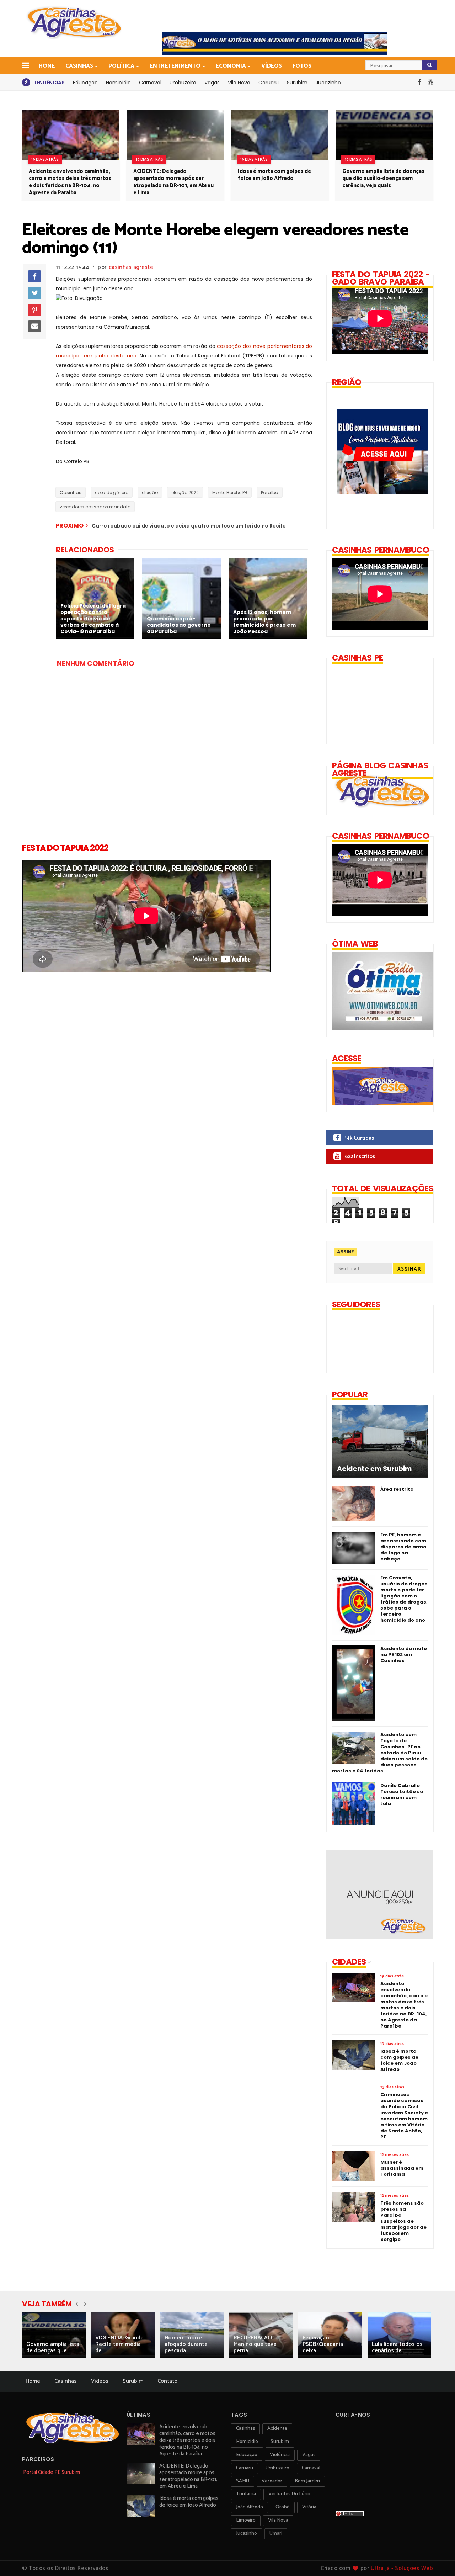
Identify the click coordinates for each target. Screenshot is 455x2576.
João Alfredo (250, 2507)
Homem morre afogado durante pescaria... (186, 2344)
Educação (85, 83)
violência (280, 2455)
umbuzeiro (277, 2468)
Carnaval (150, 83)
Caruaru (269, 83)
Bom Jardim (307, 2481)
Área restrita (397, 1489)
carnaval (311, 2468)
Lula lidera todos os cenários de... (397, 2347)
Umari (276, 2533)
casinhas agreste (131, 267)
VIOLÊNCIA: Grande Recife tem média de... (119, 2344)
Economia (231, 66)
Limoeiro (246, 2520)
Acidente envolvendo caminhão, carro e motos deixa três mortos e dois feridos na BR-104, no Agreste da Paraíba (70, 182)
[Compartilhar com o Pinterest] (34, 310)
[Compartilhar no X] (34, 293)
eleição (150, 492)
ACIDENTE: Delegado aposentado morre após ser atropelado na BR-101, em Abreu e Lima (173, 182)
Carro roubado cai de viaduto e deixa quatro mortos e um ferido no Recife (189, 526)
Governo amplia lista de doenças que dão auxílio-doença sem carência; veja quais (383, 178)
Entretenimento (175, 66)
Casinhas (79, 66)
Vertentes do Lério (289, 2494)
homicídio (247, 2442)
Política (121, 66)
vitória (309, 2507)
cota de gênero (112, 492)
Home (47, 66)
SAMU (243, 2481)
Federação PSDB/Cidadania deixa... (323, 2344)
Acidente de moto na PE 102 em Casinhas (404, 1655)
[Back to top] (437, 2559)
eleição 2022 (185, 492)
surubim (280, 2442)
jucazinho (247, 2533)
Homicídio (118, 83)
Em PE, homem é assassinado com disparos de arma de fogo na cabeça (403, 1547)
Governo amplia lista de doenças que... (53, 2347)
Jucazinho (328, 83)
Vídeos (272, 66)
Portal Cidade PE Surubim (52, 2472)
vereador (272, 2481)
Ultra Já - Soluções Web (402, 2568)
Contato (167, 2381)
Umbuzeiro (183, 83)
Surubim (297, 83)
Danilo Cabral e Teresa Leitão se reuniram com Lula (402, 1795)
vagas (309, 2455)
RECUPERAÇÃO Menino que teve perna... (255, 2344)
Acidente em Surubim (374, 1469)
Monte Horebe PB (230, 492)
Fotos (302, 66)
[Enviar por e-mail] (34, 327)
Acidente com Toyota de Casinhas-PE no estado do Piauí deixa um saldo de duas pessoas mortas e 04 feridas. (380, 1753)
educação (247, 2455)
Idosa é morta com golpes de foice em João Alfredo (274, 175)
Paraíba (270, 492)
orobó (283, 2507)
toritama (246, 2494)
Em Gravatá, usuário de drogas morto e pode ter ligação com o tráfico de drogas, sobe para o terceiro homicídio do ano (404, 1599)
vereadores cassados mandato (95, 507)
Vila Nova (239, 83)
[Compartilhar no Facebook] (34, 276)
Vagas (212, 83)
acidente (277, 2429)
